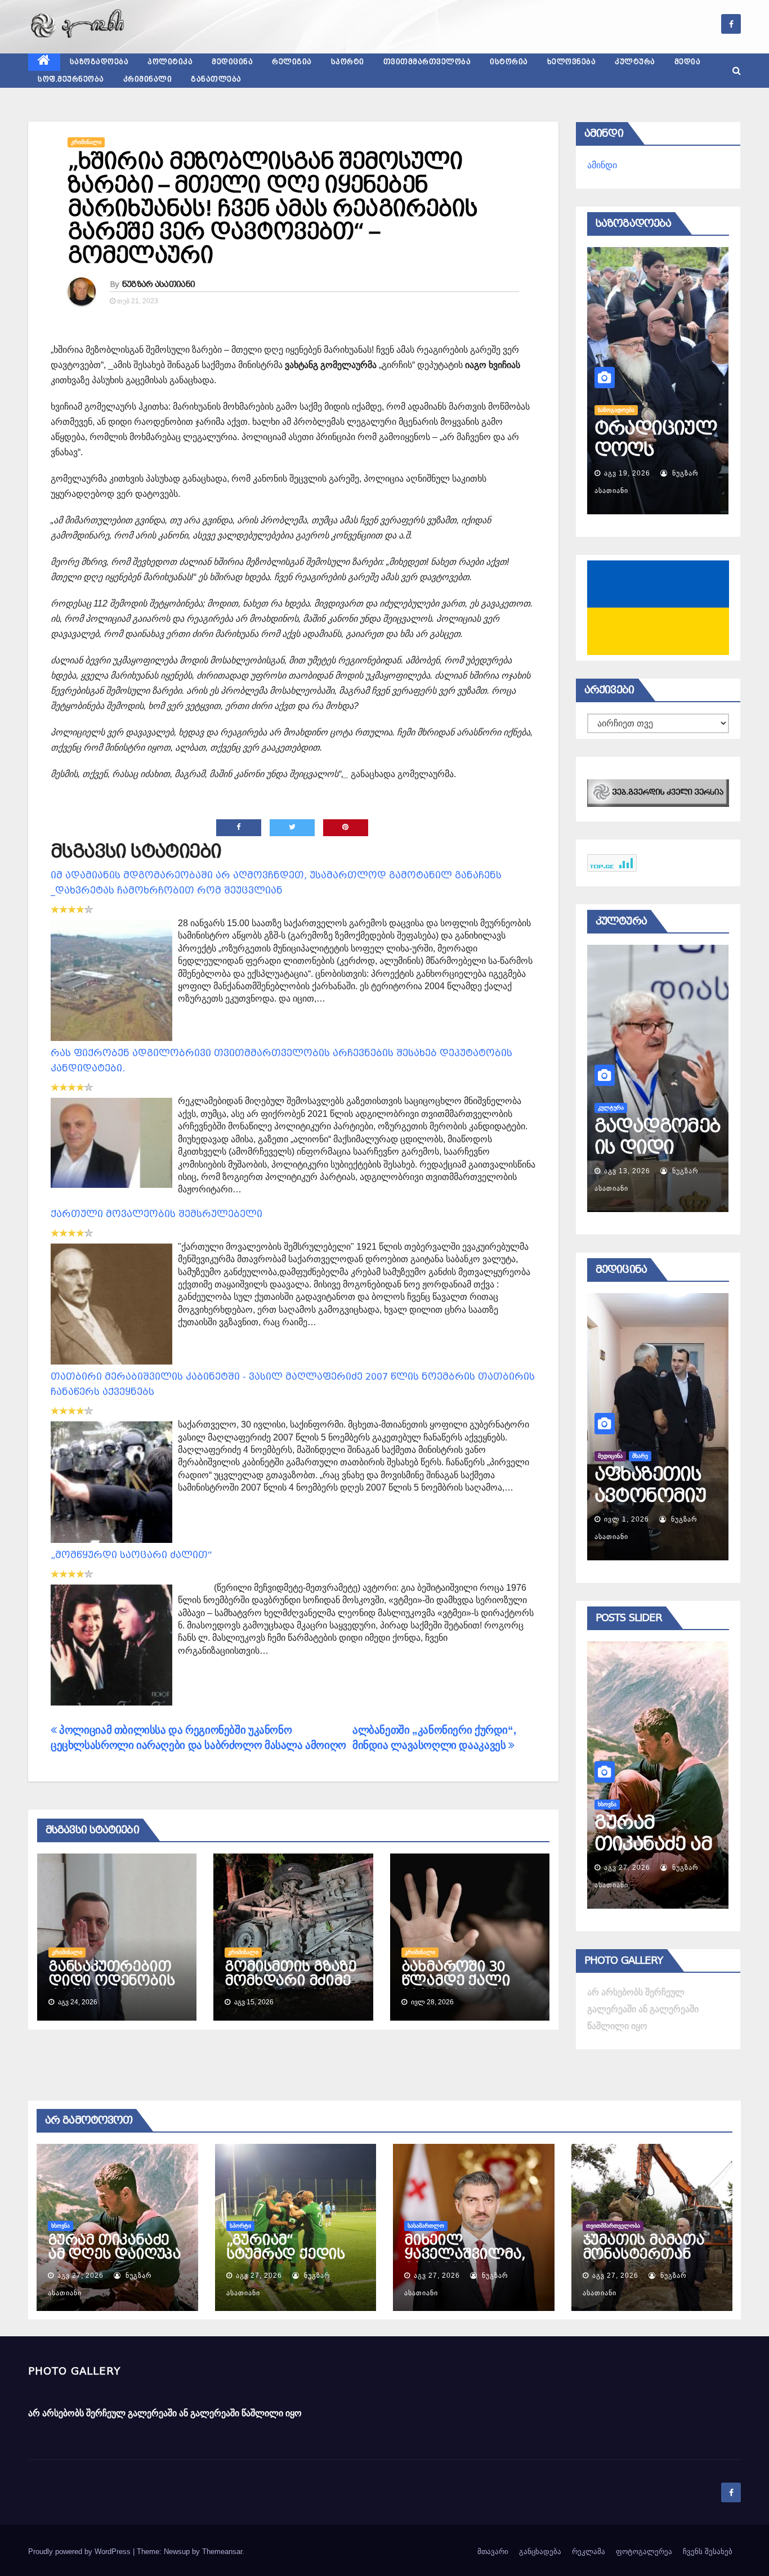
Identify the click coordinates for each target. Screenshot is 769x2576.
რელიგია (292, 62)
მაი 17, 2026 (627, 1519)
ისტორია (509, 62)
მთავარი (493, 2552)
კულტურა (635, 62)
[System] (658, 792)
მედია (688, 62)
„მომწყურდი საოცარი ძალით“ (131, 1555)
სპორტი (348, 62)
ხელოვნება (572, 62)
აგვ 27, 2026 (627, 1868)
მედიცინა (232, 62)
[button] (737, 71)
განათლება (216, 79)
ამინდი (602, 165)
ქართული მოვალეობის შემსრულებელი (157, 1214)
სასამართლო (426, 2226)
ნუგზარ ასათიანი (159, 284)
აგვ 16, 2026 (627, 473)
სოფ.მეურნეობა (71, 79)
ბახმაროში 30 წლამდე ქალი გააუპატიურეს (456, 1981)
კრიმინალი (148, 79)
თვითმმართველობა (427, 62)
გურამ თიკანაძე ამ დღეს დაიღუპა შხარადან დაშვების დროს (114, 2261)
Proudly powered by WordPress (81, 2552)
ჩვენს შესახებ (708, 2552)
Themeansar (222, 2552)
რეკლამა (589, 2552)
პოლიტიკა (170, 62)
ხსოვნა (61, 2226)
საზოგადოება (99, 62)
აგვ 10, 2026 (627, 1171)
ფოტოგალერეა (644, 2552)
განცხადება (540, 2552)
